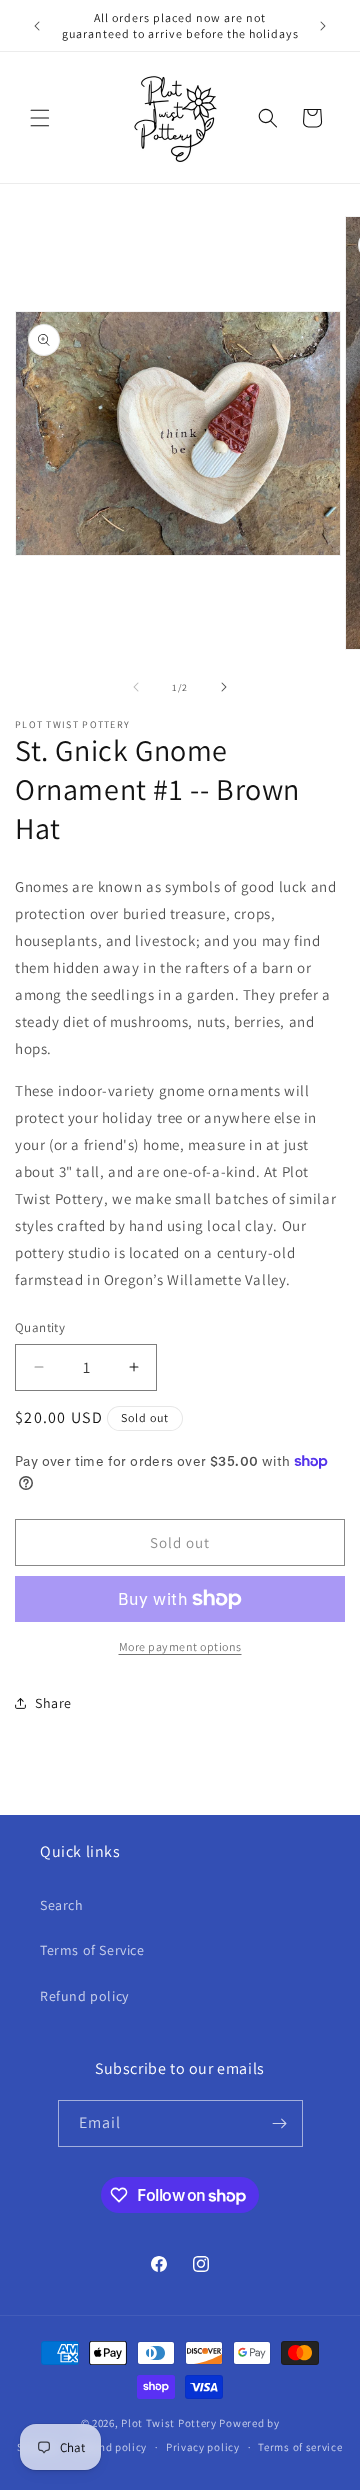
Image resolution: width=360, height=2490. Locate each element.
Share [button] (53, 1703)
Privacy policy (203, 2447)
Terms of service (300, 2447)
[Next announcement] (323, 26)
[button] (40, 118)
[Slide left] (136, 687)
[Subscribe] (280, 2123)
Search (62, 1905)
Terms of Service (92, 1950)
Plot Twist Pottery (169, 2423)
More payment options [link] (180, 1646)
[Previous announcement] (37, 26)
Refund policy (84, 1996)
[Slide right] (224, 687)
